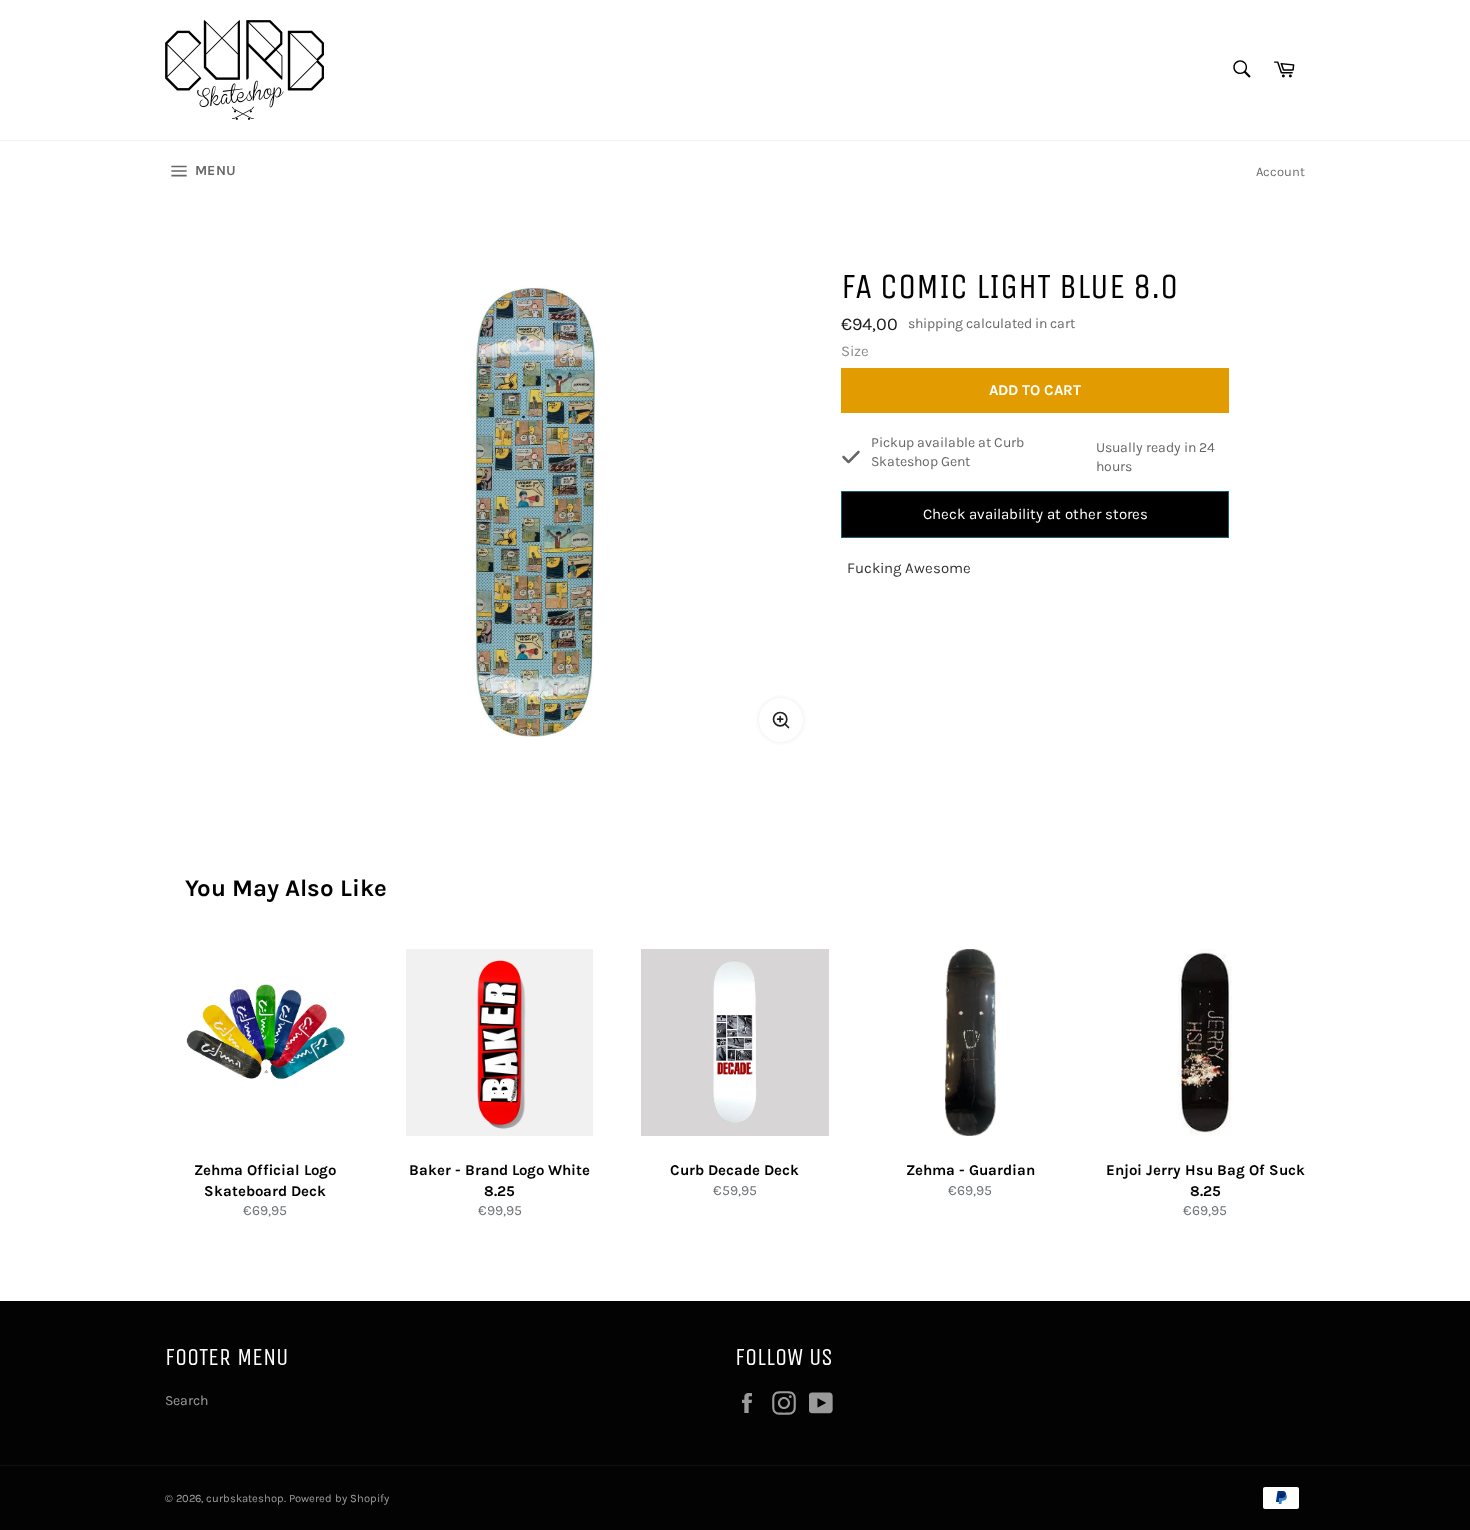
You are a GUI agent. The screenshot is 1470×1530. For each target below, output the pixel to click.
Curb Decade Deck (734, 1170)
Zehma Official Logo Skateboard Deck (265, 1180)
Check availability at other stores (1035, 514)
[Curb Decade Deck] (734, 1042)
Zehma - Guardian (970, 1170)
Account (1280, 171)
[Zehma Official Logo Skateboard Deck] (264, 1042)
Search (186, 1400)
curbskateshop (245, 1498)
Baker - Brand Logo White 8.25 (499, 1180)
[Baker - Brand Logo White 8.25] (499, 1042)
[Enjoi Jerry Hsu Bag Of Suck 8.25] (1205, 1042)
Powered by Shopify (339, 1498)
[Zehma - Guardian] (970, 1042)
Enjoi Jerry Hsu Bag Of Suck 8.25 (1205, 1180)
